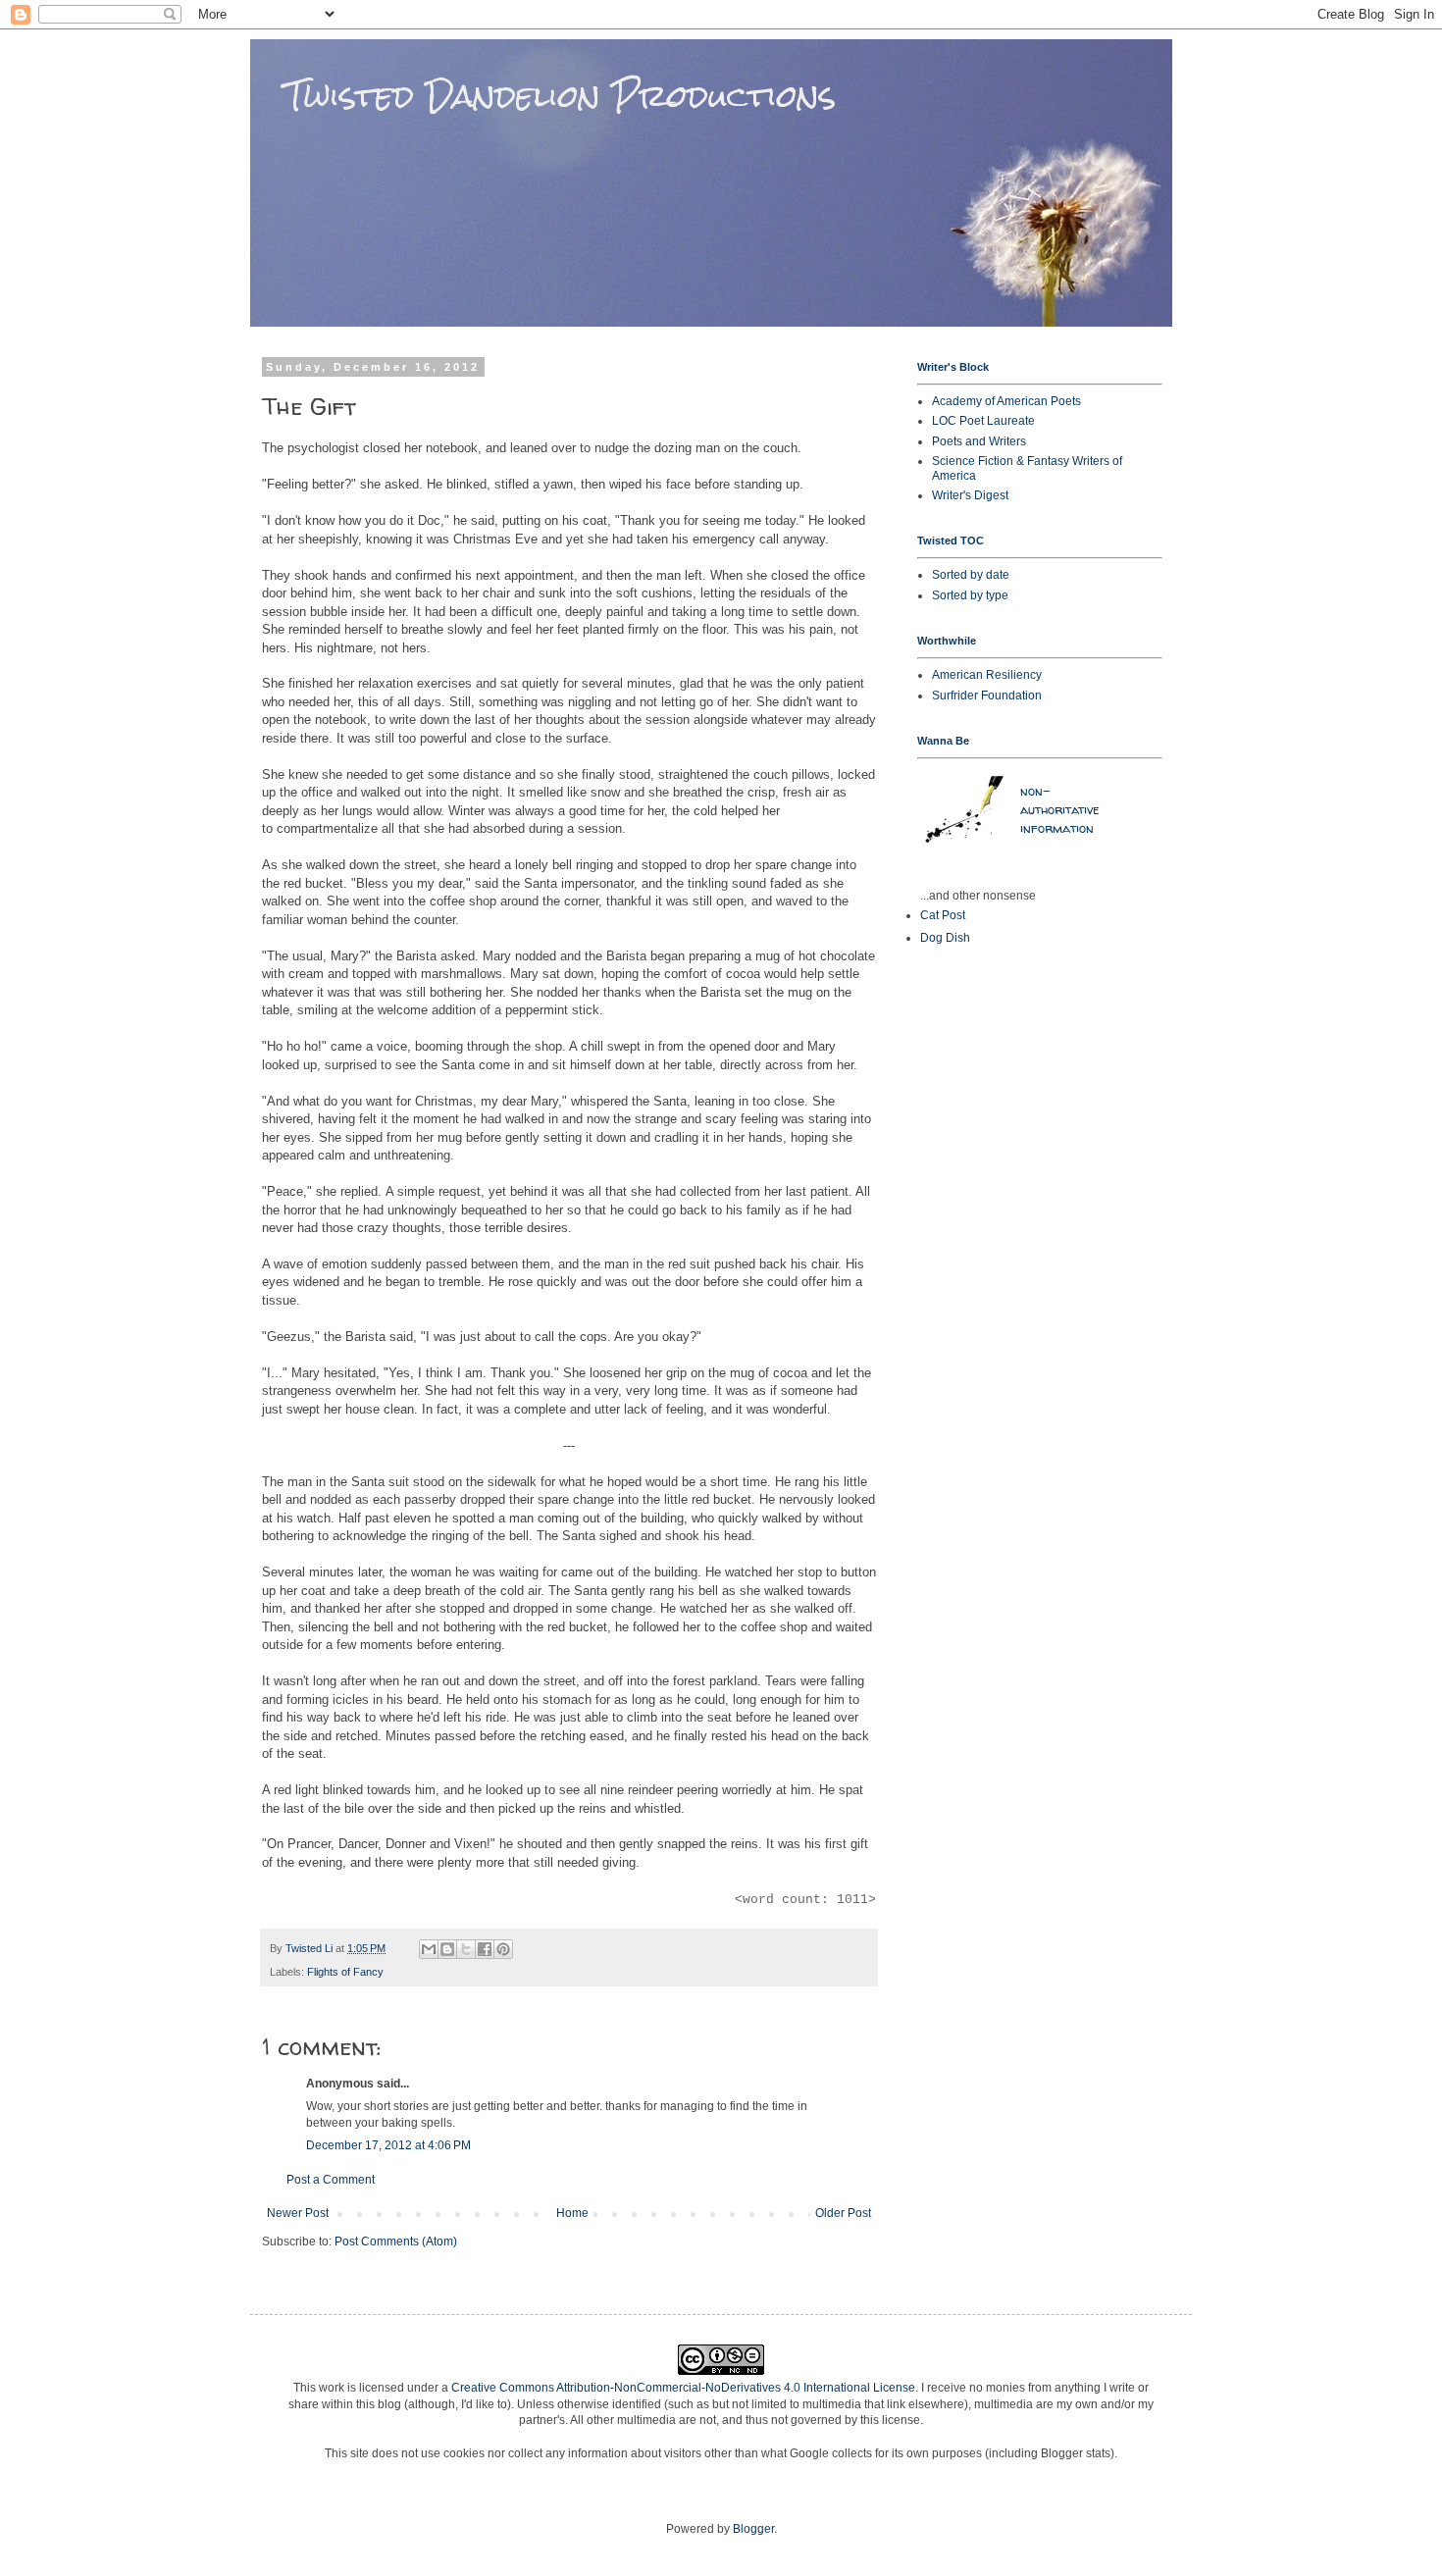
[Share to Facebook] (485, 1949)
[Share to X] (466, 1949)
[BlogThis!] (447, 1949)
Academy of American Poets (1006, 401)
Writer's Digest (970, 495)
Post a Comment (331, 2180)
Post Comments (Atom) (396, 2241)
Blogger (753, 2529)
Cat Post (943, 915)
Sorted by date (971, 575)
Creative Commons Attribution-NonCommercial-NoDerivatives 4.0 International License (683, 2388)
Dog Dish (945, 938)
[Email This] (429, 1949)
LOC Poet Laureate (983, 421)
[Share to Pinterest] (503, 1949)
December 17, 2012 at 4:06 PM (388, 2145)
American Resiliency (987, 675)
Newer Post (298, 2213)
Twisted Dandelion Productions (543, 96)
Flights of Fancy (345, 1972)
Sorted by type (970, 595)
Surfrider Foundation (987, 696)
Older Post (843, 2213)
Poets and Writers (979, 441)
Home (572, 2213)
